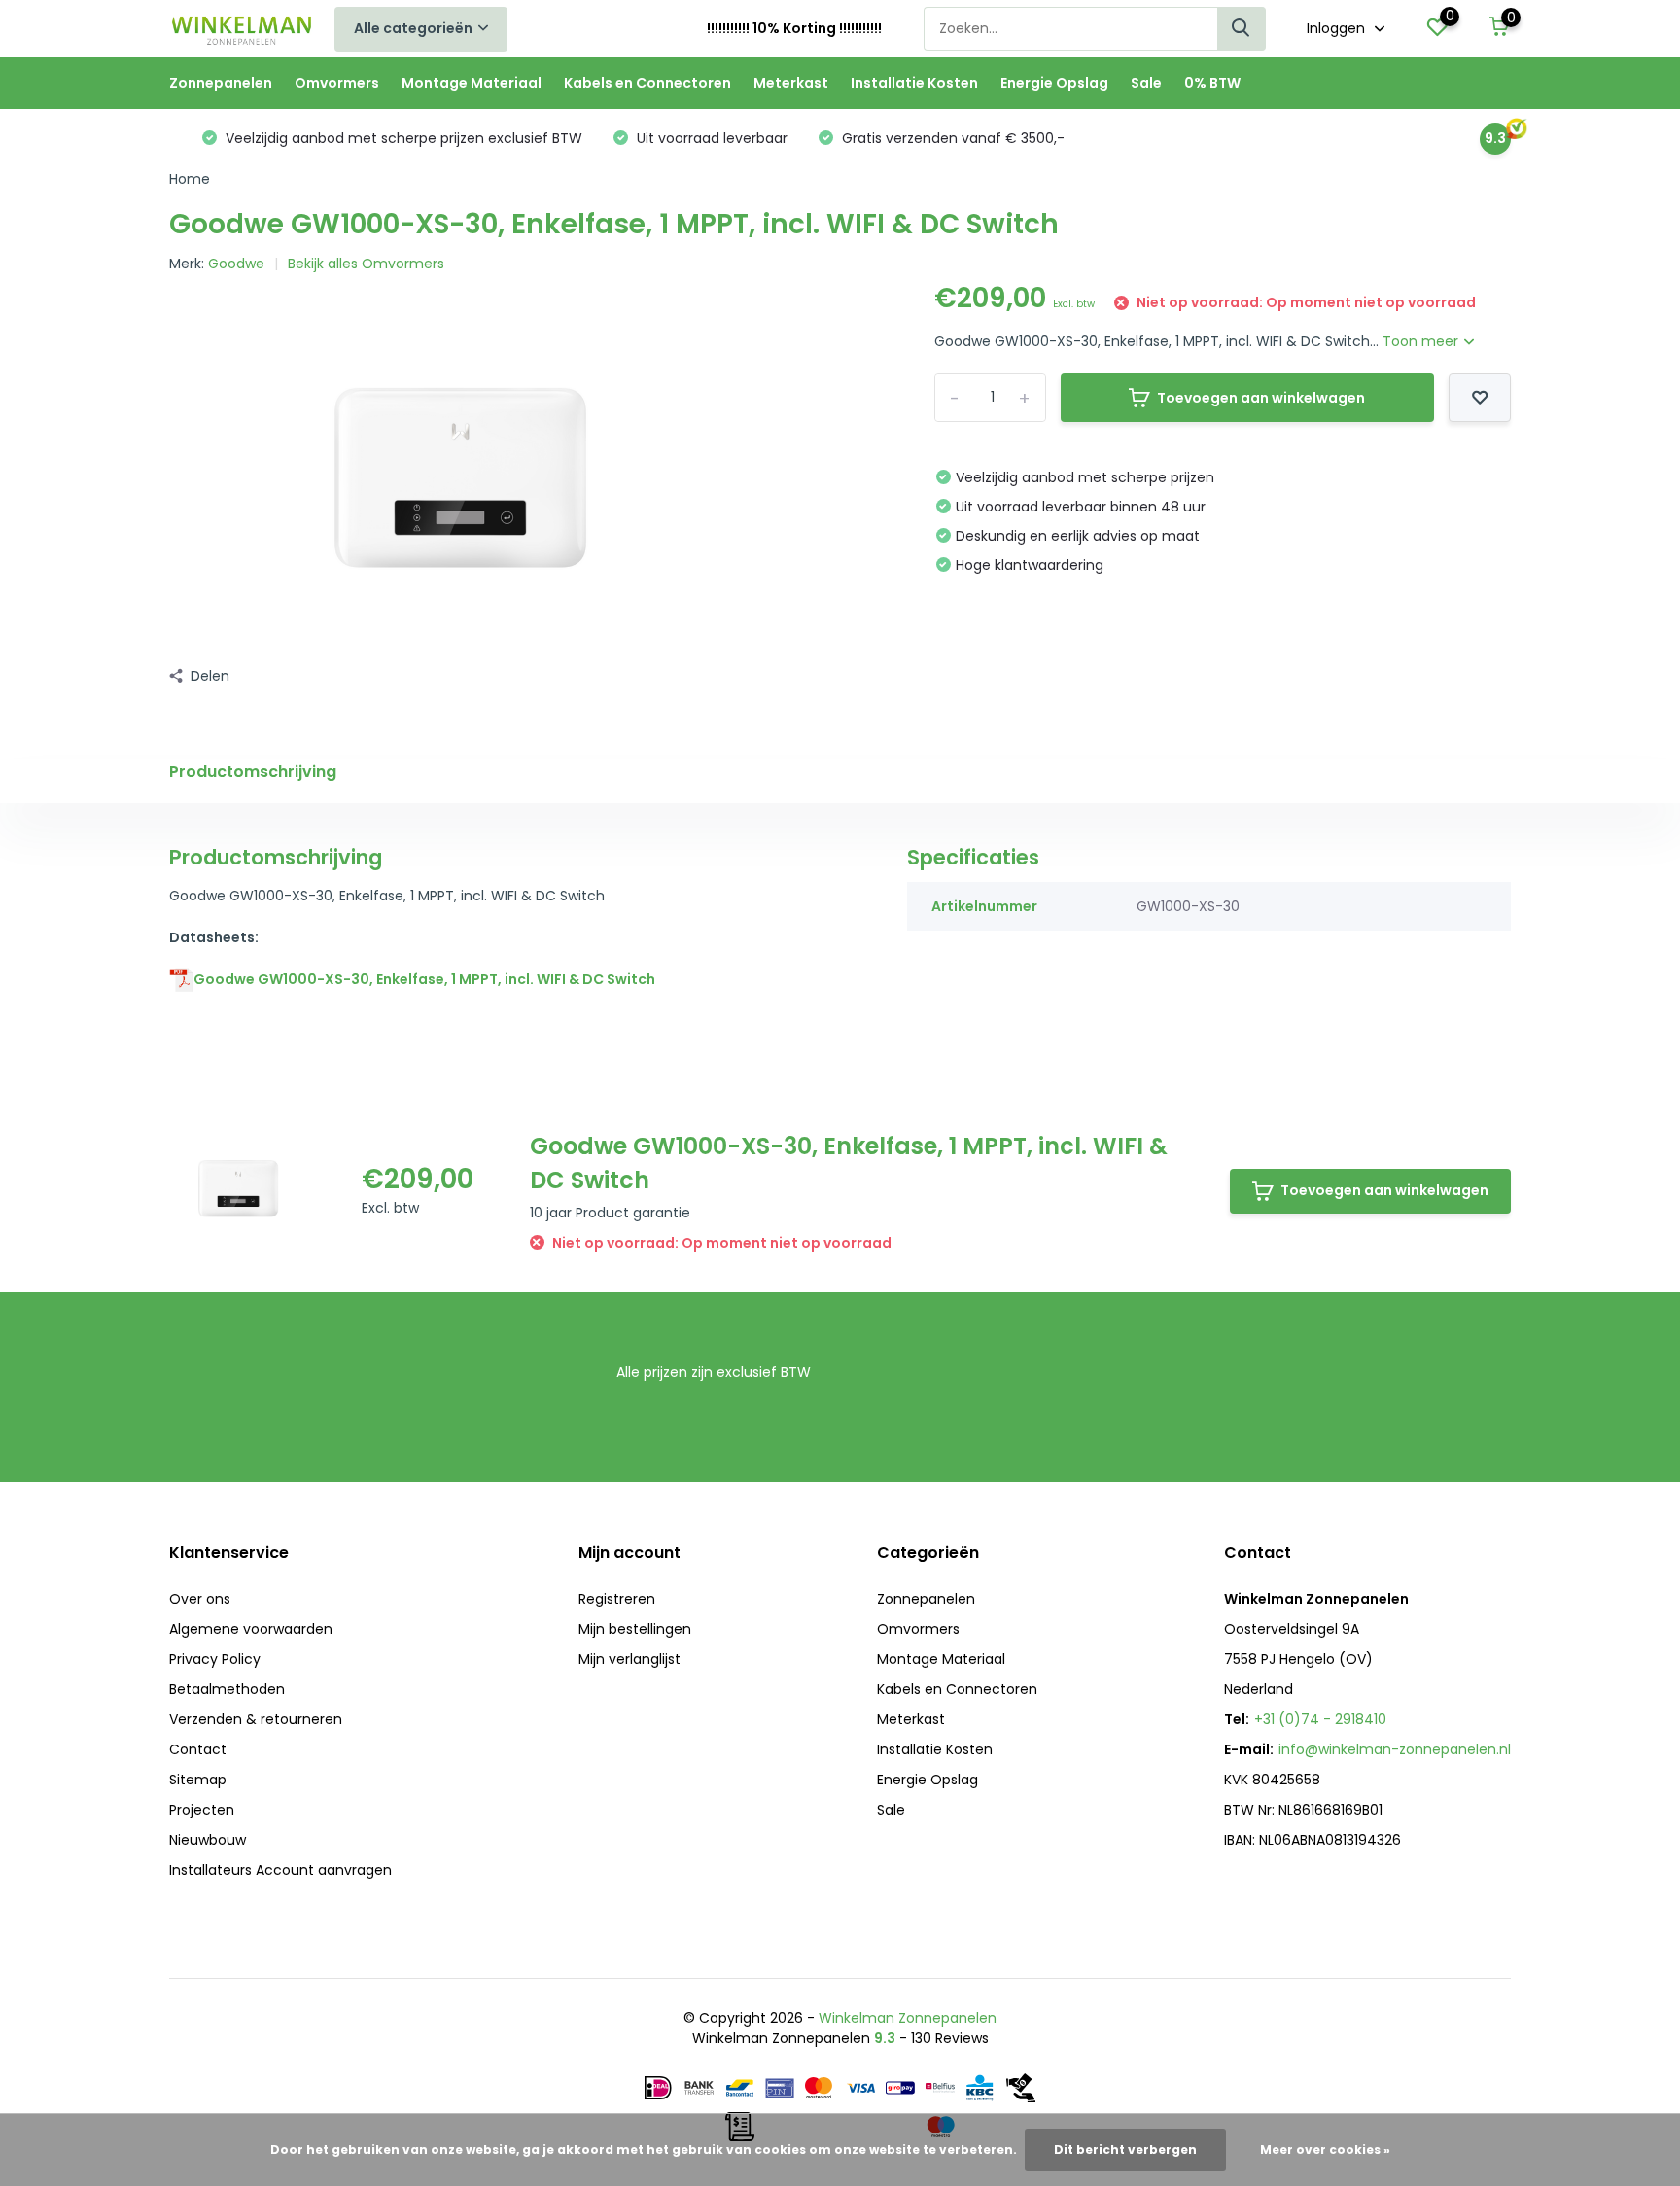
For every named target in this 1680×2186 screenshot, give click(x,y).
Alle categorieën (413, 28)
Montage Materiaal (472, 83)
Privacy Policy (215, 1659)
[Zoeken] (1242, 29)
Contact (198, 1749)
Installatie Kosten (914, 83)
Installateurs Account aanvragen (280, 1870)
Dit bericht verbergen (1125, 2150)
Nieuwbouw (208, 1840)
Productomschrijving (253, 772)
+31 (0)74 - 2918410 (1320, 1719)
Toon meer (1422, 341)
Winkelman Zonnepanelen (908, 2018)
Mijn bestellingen (635, 1629)
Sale (1146, 83)
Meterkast (791, 83)
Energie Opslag (1054, 83)
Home (190, 179)
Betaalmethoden (227, 1689)
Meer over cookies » (1325, 2150)
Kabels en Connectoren (647, 83)
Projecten (202, 1810)
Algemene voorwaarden (251, 1629)
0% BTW (1212, 83)
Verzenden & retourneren (256, 1719)
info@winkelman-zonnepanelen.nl (1395, 1749)
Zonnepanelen (221, 83)
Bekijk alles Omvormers (366, 264)
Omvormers (337, 83)
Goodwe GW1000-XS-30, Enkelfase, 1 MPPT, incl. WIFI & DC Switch (424, 979)
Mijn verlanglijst (630, 1659)
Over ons (200, 1599)
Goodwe (236, 264)
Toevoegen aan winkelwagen (1261, 398)
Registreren (617, 1599)
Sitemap (198, 1780)
